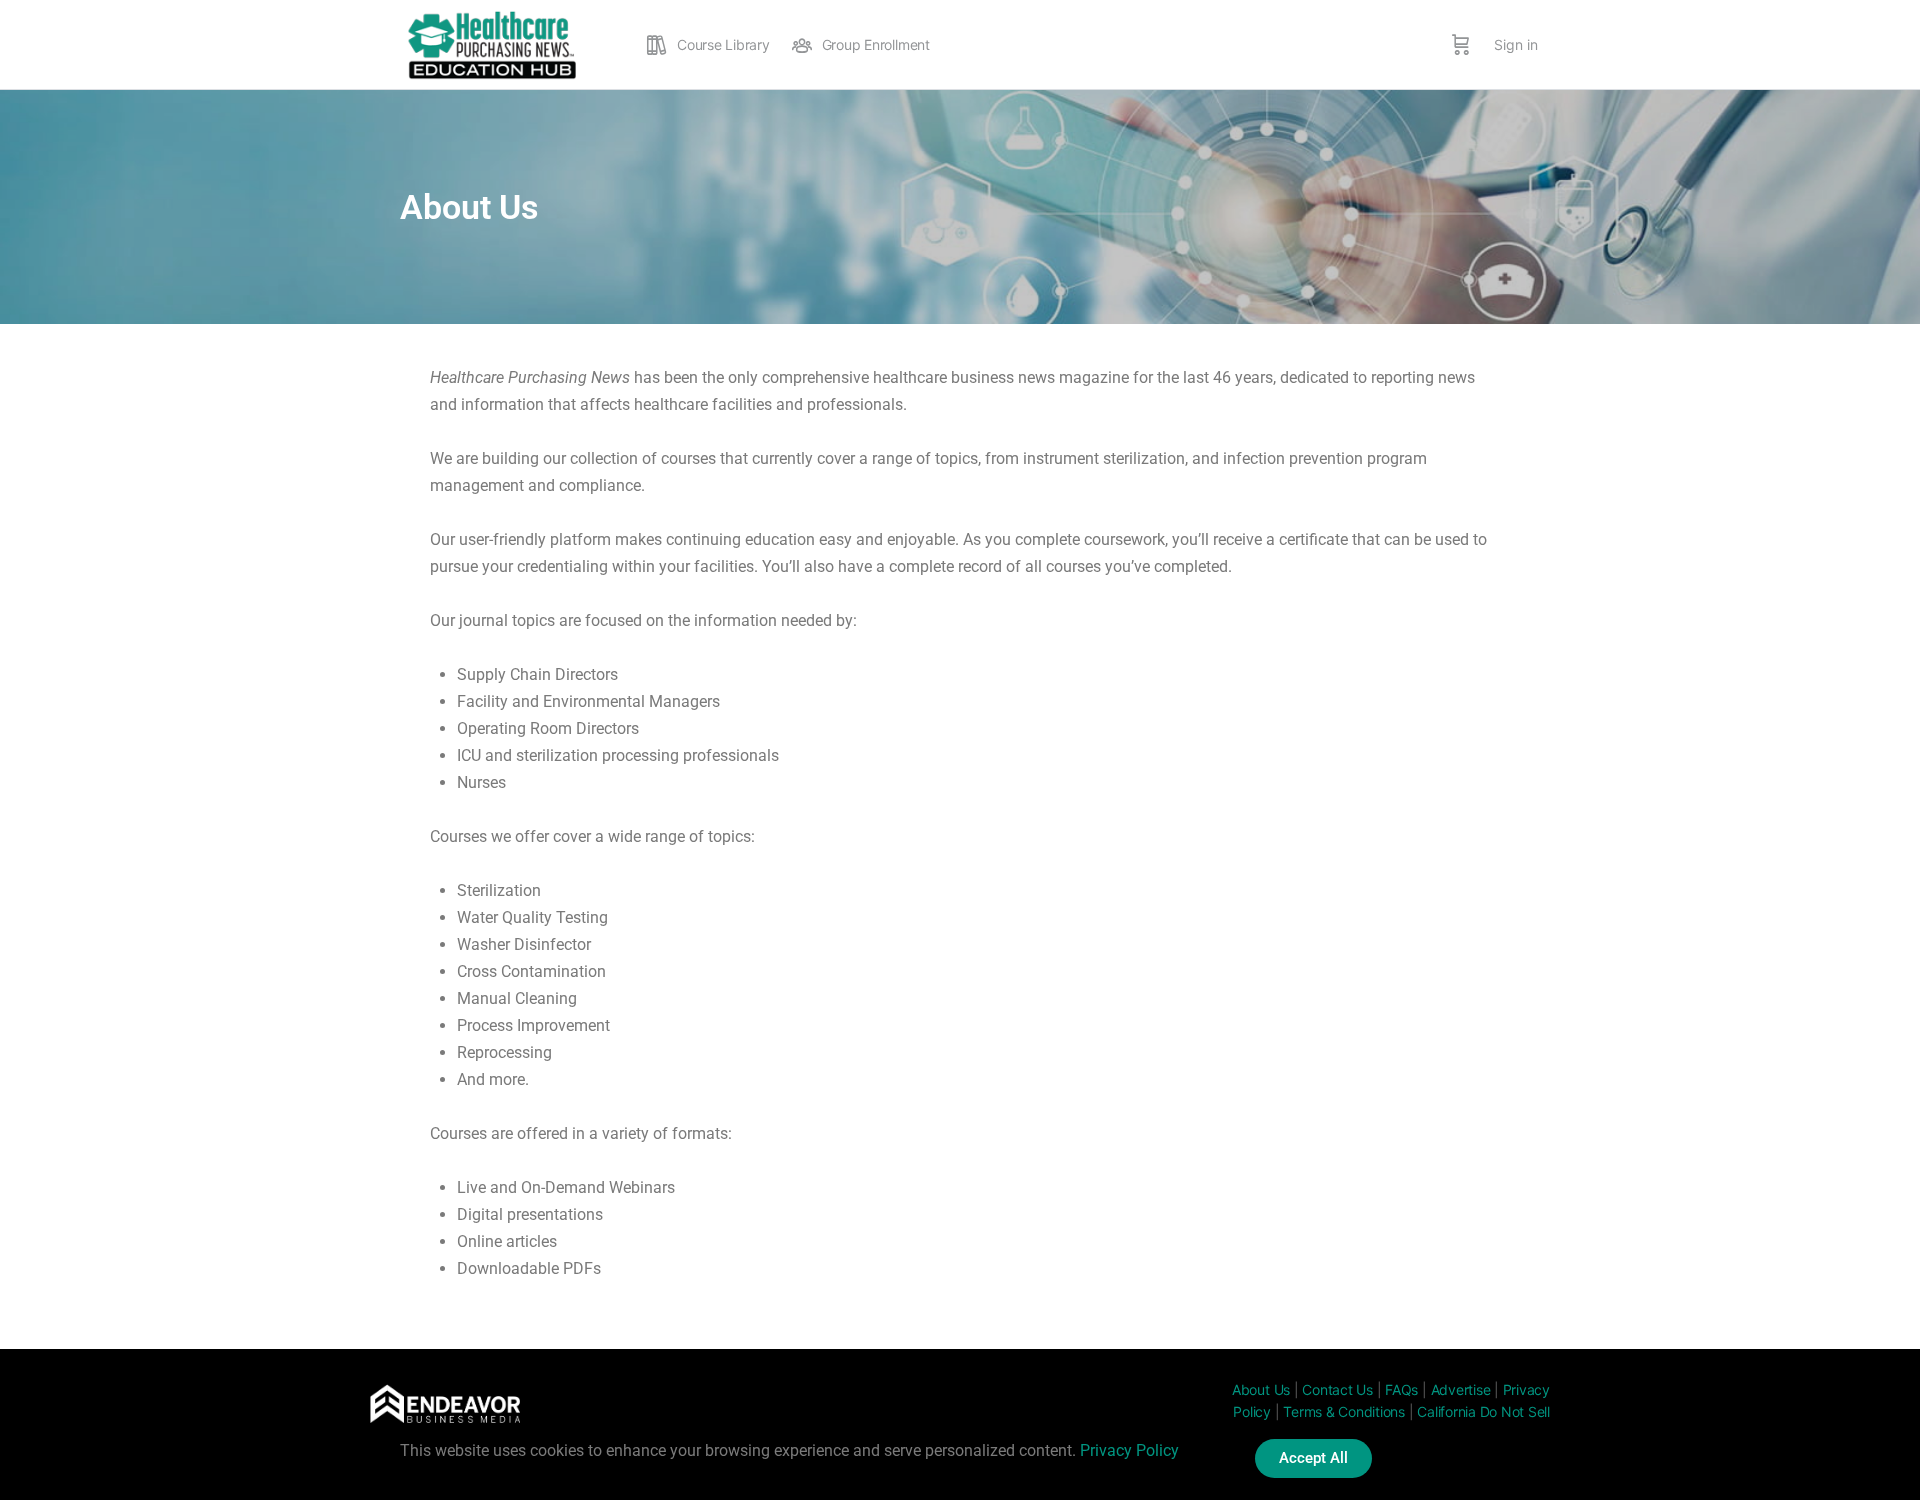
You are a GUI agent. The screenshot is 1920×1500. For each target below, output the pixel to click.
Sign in (1516, 44)
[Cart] (1461, 45)
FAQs (1401, 1389)
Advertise (1461, 1389)
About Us (1261, 1389)
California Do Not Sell (1483, 1411)
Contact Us (1337, 1389)
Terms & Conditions (1344, 1411)
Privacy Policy (1129, 1450)
